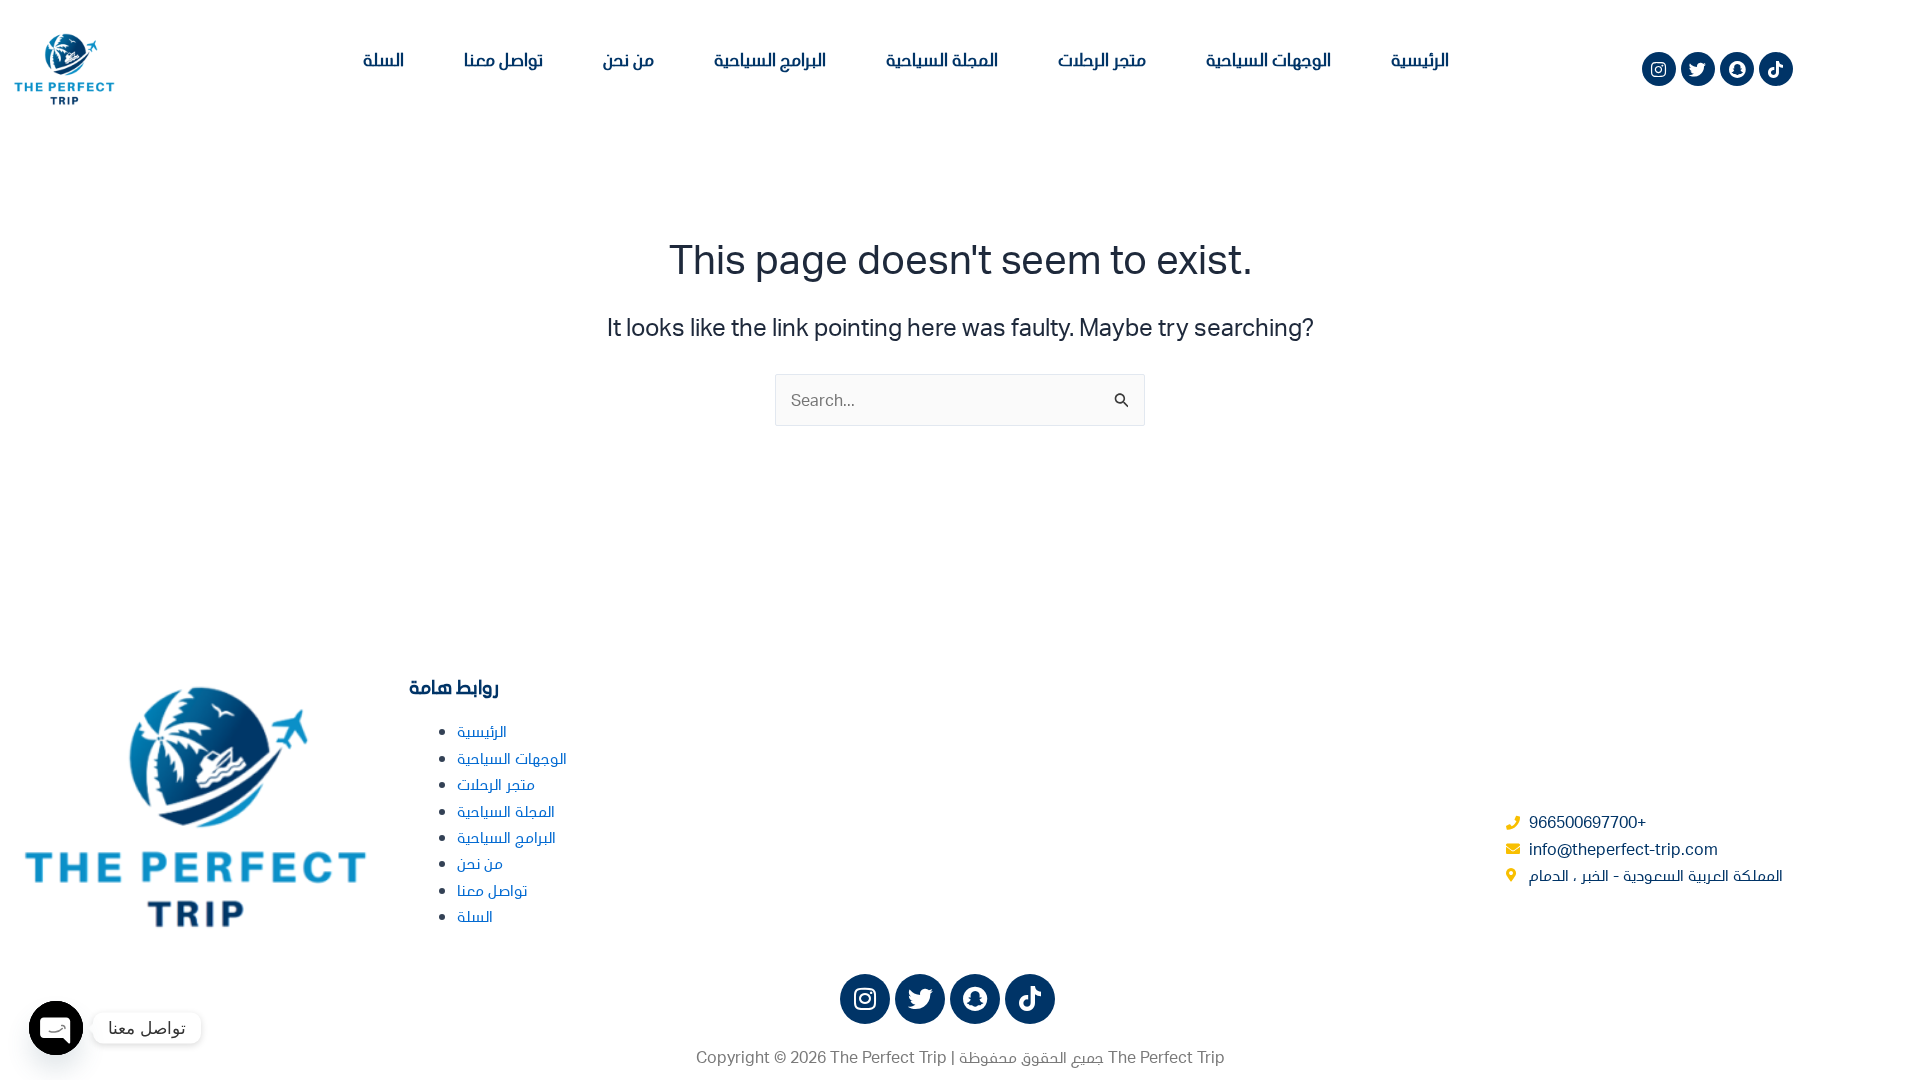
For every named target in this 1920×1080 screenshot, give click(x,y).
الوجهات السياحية (1268, 59)
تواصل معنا (503, 59)
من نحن (628, 59)
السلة (383, 59)
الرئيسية (1420, 59)
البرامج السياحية (770, 59)
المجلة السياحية (942, 59)
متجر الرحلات (1102, 59)
